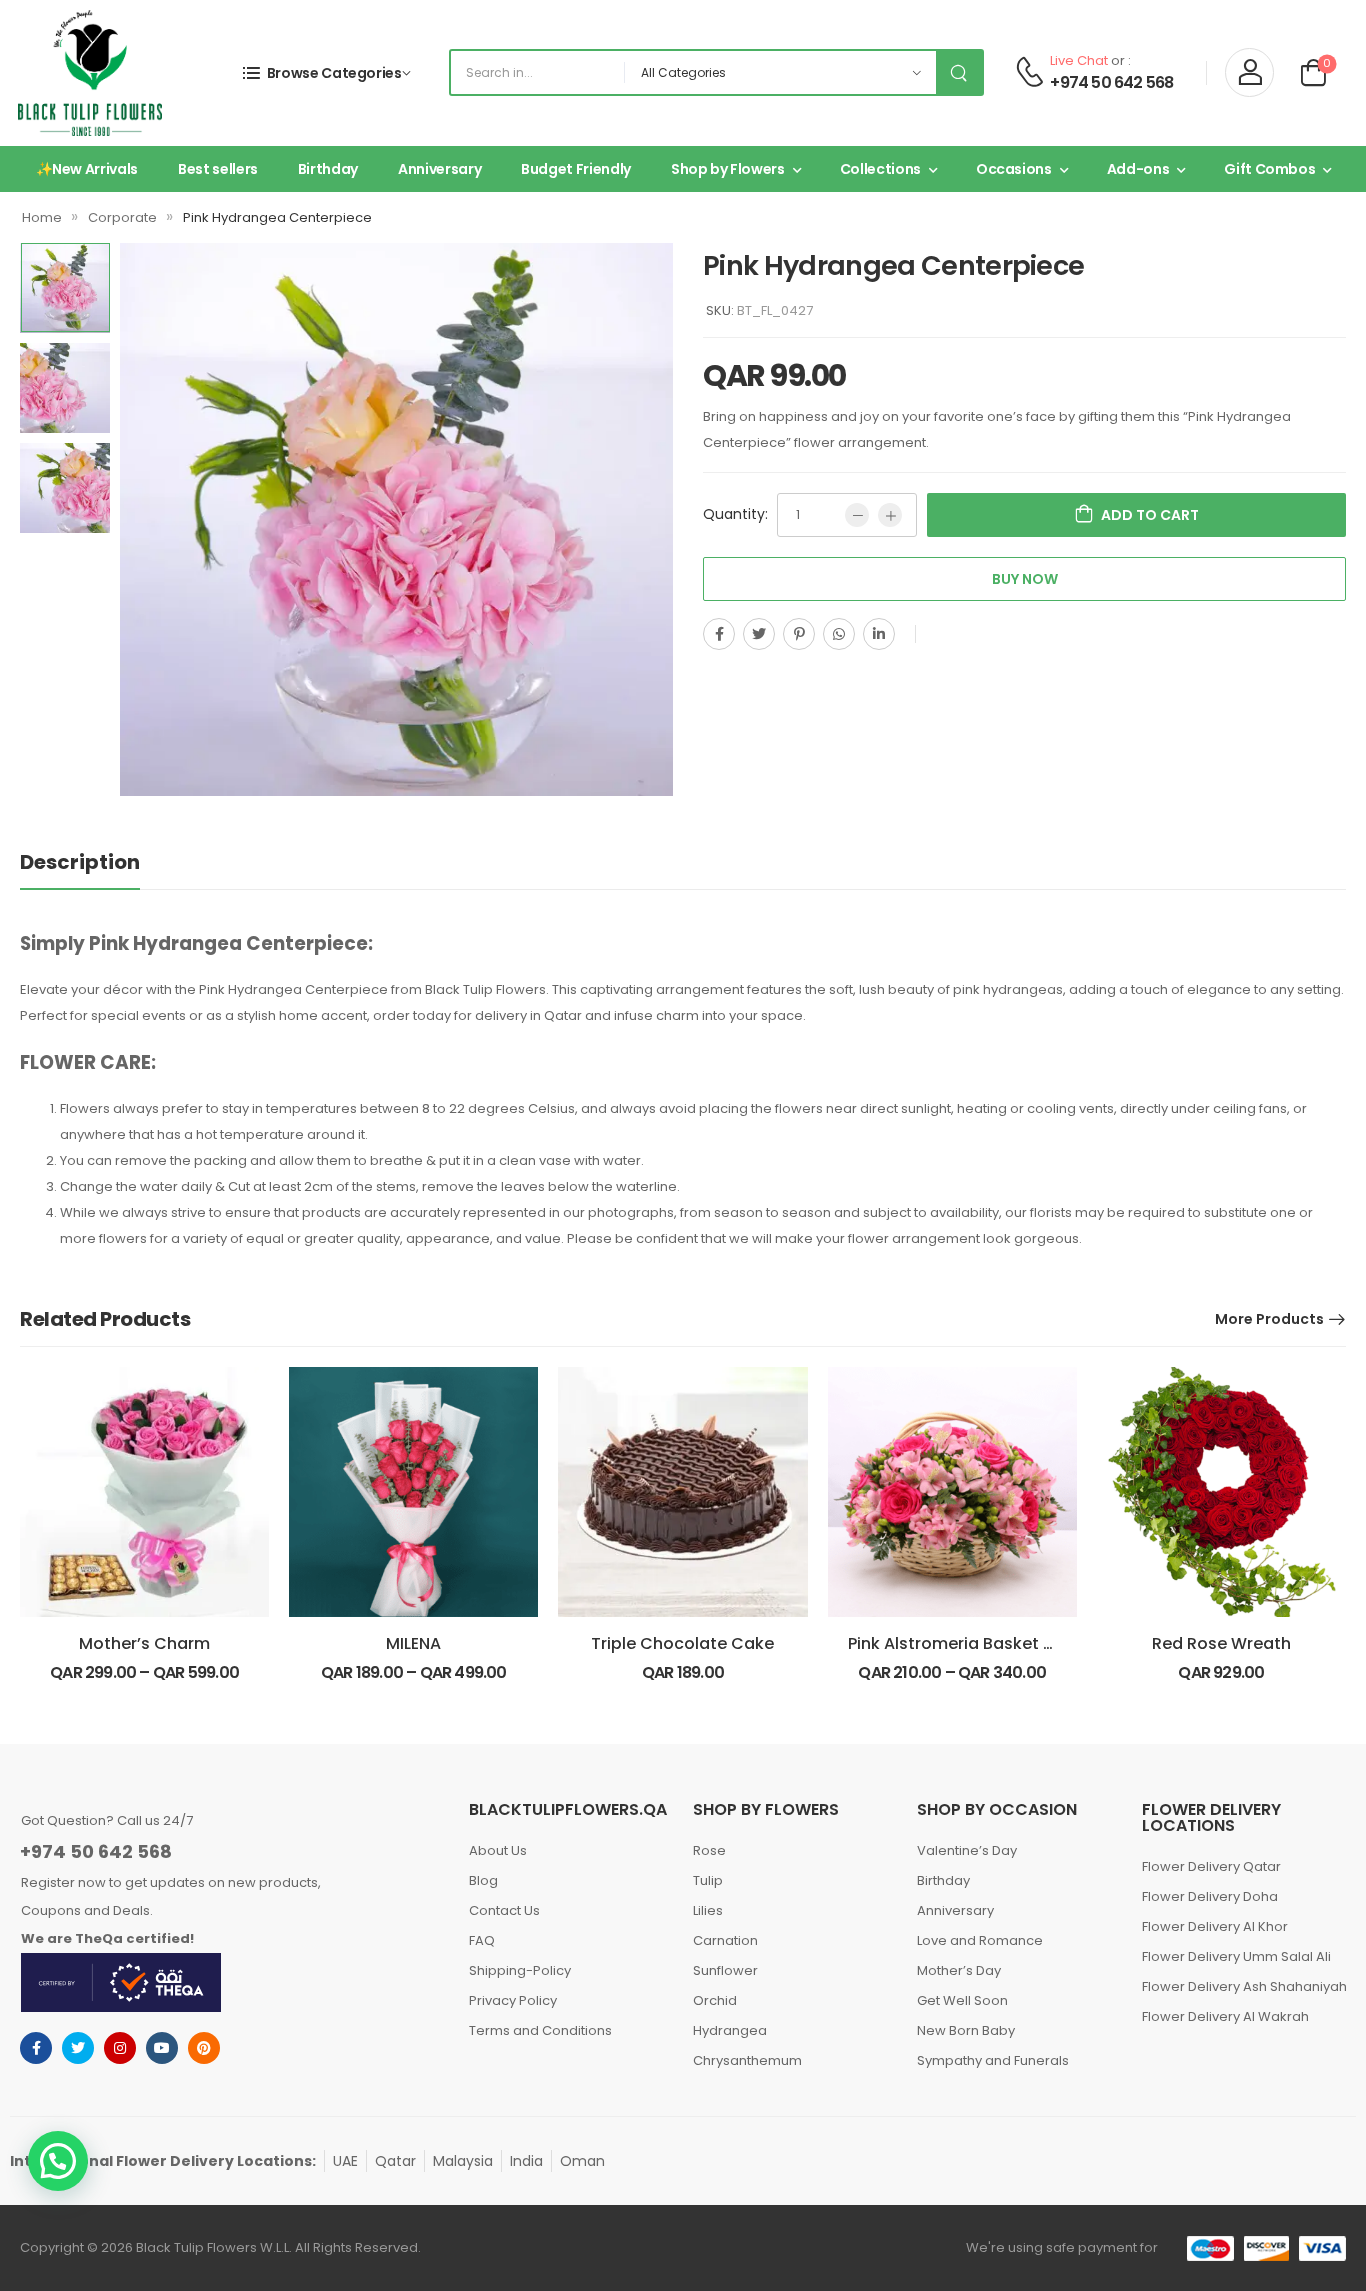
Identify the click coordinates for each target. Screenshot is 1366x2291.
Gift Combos (1269, 169)
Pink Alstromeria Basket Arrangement (999, 1643)
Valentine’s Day (967, 1850)
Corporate (122, 217)
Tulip (708, 1880)
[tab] (80, 862)
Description (80, 862)
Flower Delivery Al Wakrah (1225, 2016)
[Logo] (90, 73)
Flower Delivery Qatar (1211, 1866)
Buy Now (1025, 579)
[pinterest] (204, 2048)
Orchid (715, 2000)
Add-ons (1138, 169)
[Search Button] (959, 72)
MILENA (413, 1643)
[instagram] (120, 2048)
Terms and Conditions (540, 2030)
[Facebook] (719, 634)
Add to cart (1150, 515)
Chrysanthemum (747, 2060)
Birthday (328, 169)
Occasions (1014, 169)
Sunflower (725, 1970)
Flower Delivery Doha (1210, 1896)
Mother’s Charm (144, 1643)
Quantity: (735, 514)
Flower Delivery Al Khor (1215, 1926)
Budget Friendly (576, 169)
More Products (1269, 1319)
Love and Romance (980, 1940)
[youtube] (162, 2048)
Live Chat (1079, 60)
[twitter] (78, 2048)
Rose (709, 1850)
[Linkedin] (879, 634)
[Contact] (1029, 73)
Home (42, 217)
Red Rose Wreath (1221, 1643)
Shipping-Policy (520, 1970)
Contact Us (504, 1910)
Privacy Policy (513, 2000)
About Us (498, 1850)
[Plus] (890, 515)
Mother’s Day (959, 1970)
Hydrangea (730, 2030)
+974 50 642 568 (1111, 83)
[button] (58, 2161)
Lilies (708, 1910)
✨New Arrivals (87, 169)
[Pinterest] (799, 634)
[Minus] (857, 515)
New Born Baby (966, 2030)
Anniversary (439, 169)
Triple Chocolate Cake (682, 1643)
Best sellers (218, 169)
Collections (880, 169)
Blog (483, 1880)
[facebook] (36, 2048)
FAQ (482, 1940)
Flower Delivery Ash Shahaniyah (1244, 1986)
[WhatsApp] (839, 634)
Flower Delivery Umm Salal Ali (1236, 1956)
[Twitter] (759, 634)
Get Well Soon (962, 2000)
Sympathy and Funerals (993, 2060)
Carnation (725, 1940)
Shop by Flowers (728, 169)
